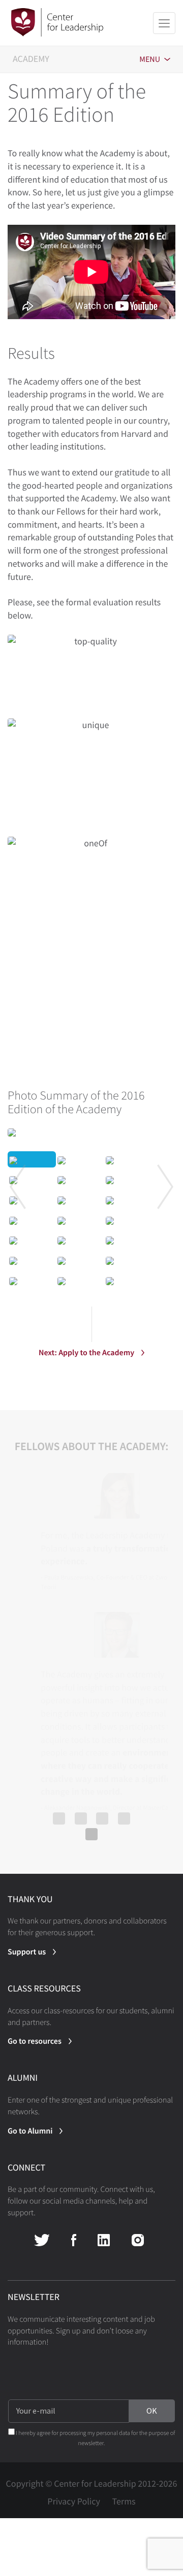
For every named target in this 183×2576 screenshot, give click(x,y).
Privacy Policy (74, 2501)
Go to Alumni (30, 2131)
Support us (27, 1952)
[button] (18, 1187)
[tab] (91, 1102)
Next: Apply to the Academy (86, 1353)
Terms (124, 2501)
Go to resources (35, 2041)
